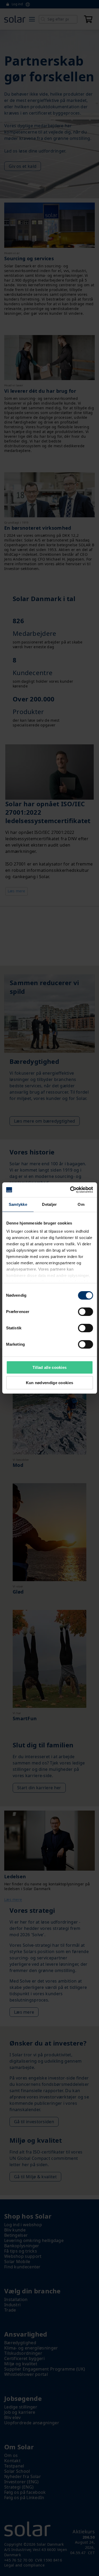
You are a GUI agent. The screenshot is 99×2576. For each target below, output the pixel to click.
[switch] (85, 1312)
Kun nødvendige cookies (50, 1383)
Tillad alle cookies (50, 1367)
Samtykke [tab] (18, 1204)
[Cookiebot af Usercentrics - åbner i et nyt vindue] (70, 1190)
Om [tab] (81, 1204)
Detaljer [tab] (49, 1204)
